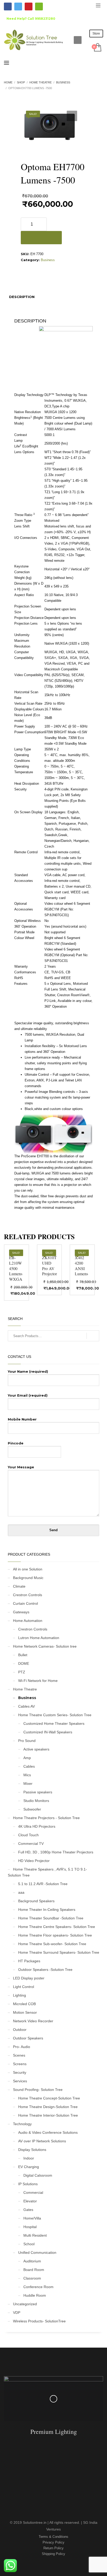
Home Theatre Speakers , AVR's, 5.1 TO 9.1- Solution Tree (47, 1872)
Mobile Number (22, 1419)
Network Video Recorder (33, 2021)
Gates (28, 2210)
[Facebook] (8, 6)
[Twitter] (18, 6)
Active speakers (36, 1749)
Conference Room (38, 2287)
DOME (24, 1663)
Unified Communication (37, 2253)
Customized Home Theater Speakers (54, 1723)
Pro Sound (27, 1741)
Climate (19, 1586)
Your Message (21, 1467)
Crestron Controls (28, 1595)
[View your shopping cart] (97, 48)
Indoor (29, 2158)
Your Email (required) (28, 1395)
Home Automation (28, 1621)
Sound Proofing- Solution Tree (38, 2090)
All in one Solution (28, 1569)
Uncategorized (25, 2304)
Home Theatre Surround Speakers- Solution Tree (59, 1952)
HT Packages (29, 1961)
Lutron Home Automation (39, 1638)
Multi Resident (35, 2235)
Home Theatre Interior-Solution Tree (48, 2115)
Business (48, 260)
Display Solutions (32, 2150)
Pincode (16, 1443)
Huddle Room (35, 2295)
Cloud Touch (28, 1835)
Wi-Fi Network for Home (38, 1681)
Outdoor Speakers (28, 2038)
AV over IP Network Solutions (42, 2141)
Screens (20, 2064)
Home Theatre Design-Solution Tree (48, 2107)
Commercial (33, 2192)
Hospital (30, 2227)
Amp (27, 1758)
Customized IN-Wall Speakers (48, 1732)
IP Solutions (28, 2184)
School (29, 2244)
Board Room (34, 2270)
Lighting (19, 1995)
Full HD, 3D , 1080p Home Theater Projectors (56, 1852)
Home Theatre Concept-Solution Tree (49, 2098)
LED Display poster (29, 1978)
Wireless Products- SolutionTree (39, 2321)
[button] (72, 116)
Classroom (32, 2278)
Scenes (19, 2055)
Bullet (23, 1655)
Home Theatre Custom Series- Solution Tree (55, 1715)
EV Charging (29, 2167)
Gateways (21, 1612)
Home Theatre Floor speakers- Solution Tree (55, 1935)
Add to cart (41, 238)
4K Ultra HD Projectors (37, 1826)
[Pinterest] (29, 6)
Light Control (24, 1987)
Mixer (28, 1784)
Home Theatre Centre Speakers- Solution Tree (57, 1927)
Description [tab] (22, 297)
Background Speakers (36, 1901)
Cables (29, 1766)
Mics (27, 1775)
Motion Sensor (25, 2012)
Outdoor (20, 2030)
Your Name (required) (28, 1371)
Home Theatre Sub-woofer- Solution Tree (52, 1944)
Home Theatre (25, 1689)
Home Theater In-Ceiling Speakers (47, 1910)
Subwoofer (32, 1809)
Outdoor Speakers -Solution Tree (45, 1970)
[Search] (93, 1336)
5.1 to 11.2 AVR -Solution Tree (43, 1884)
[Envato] (39, 6)
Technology (22, 2124)
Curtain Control (25, 1603)
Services (20, 2081)
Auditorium (32, 2261)
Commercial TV (31, 1844)
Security (20, 2072)
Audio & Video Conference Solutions (48, 2132)
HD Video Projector (34, 1861)
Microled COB (24, 2004)
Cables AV (26, 1706)
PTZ (22, 1672)
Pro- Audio (22, 2047)
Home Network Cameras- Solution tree (45, 1646)
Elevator (30, 2201)
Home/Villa (32, 2218)
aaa (21, 1892)
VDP (17, 2313)
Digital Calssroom (38, 2175)
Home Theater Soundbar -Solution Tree (51, 1918)
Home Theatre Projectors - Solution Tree (46, 1818)
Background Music (28, 1578)
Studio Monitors (36, 1801)
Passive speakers (38, 1792)
